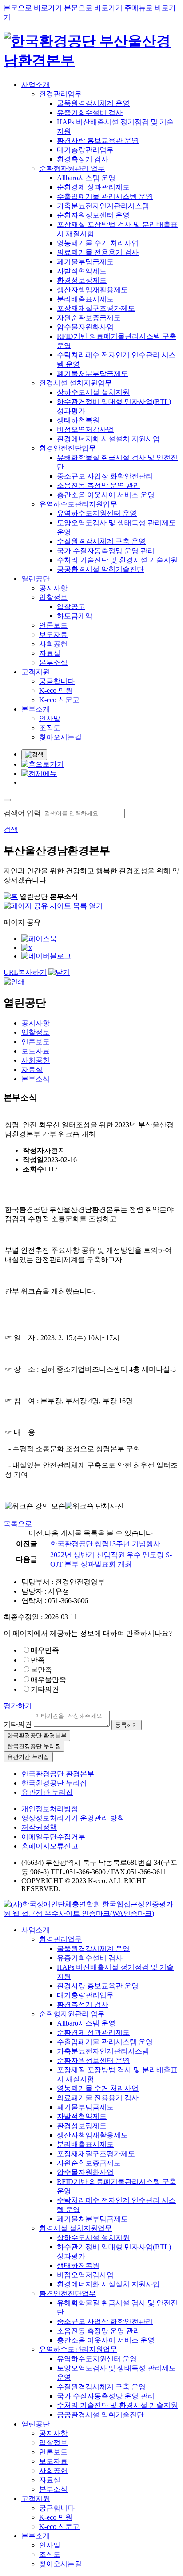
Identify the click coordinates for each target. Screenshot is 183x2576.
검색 (11, 829)
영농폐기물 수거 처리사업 (98, 243)
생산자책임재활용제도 (92, 290)
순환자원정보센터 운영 (93, 215)
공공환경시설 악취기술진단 (100, 569)
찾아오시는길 (60, 737)
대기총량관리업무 (85, 150)
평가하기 (18, 1706)
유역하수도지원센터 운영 (97, 513)
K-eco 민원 (56, 690)
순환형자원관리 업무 (72, 168)
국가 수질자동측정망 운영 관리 (106, 551)
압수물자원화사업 (85, 327)
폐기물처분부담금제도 (92, 374)
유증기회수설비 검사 (90, 113)
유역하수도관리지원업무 (78, 504)
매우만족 (45, 1650)
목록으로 (18, 1524)
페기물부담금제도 (85, 262)
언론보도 (53, 625)
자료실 (50, 653)
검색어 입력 (22, 813)
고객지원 (36, 672)
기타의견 (45, 1689)
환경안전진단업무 (68, 448)
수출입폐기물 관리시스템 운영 (105, 196)
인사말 (50, 718)
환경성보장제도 (82, 280)
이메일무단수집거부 (53, 1837)
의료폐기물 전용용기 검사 (98, 252)
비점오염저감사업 (85, 429)
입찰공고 (71, 607)
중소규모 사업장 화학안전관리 (105, 476)
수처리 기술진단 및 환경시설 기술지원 (117, 560)
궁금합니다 (57, 681)
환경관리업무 (60, 94)
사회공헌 (53, 644)
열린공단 (36, 579)
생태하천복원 (78, 420)
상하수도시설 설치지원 (93, 392)
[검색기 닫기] (7, 800)
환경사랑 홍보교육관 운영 (98, 140)
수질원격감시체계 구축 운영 (101, 541)
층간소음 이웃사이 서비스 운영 (106, 495)
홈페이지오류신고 (50, 1846)
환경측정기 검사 (83, 159)
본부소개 (36, 709)
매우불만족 (48, 1680)
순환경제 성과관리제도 (93, 187)
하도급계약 (75, 616)
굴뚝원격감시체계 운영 (93, 103)
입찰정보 (53, 597)
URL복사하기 (25, 972)
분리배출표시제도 (85, 299)
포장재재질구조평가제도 (96, 308)
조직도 (50, 728)
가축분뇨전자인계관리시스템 (103, 206)
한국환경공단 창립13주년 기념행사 (105, 1544)
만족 (38, 1660)
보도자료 (53, 635)
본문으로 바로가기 (33, 8)
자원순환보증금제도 (89, 318)
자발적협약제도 (82, 271)
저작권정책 (39, 1827)
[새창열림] (91, 1913)
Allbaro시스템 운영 (86, 178)
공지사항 (53, 588)
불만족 (41, 1670)
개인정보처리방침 (50, 1809)
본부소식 (53, 663)
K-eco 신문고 (59, 700)
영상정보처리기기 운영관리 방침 (73, 1818)
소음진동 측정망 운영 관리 (99, 485)
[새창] (39, 939)
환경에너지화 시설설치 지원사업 (108, 439)
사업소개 (36, 85)
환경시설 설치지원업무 (76, 383)
